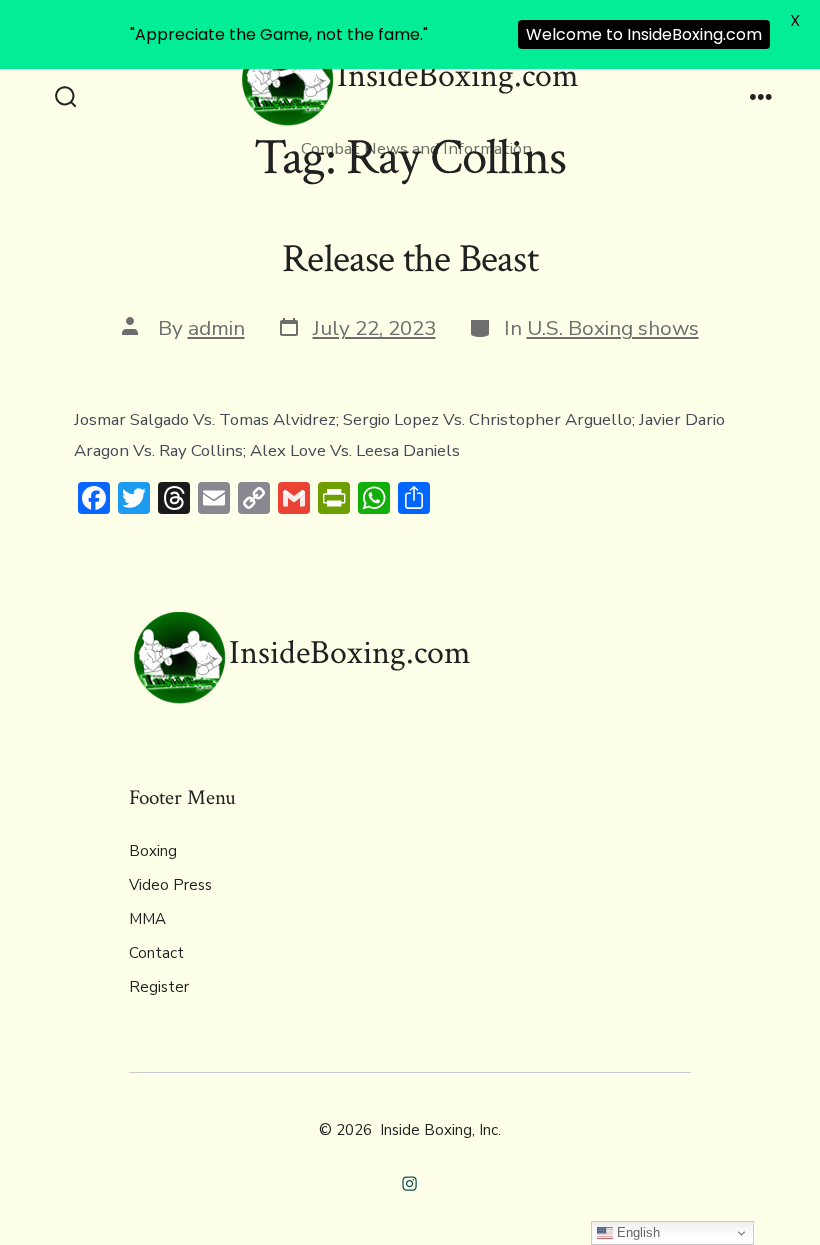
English (636, 1232)
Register (159, 987)
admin (216, 328)
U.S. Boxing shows (613, 328)
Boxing (153, 851)
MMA (147, 919)
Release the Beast (410, 259)
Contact (156, 953)
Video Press (170, 885)
